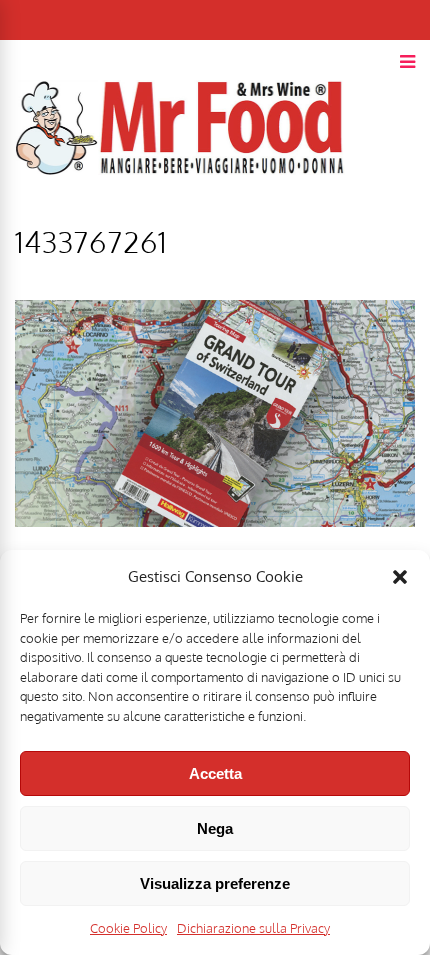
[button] (400, 577)
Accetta (215, 773)
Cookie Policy (128, 928)
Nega (215, 828)
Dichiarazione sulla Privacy (253, 928)
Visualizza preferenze (215, 883)
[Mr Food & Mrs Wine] (180, 210)
